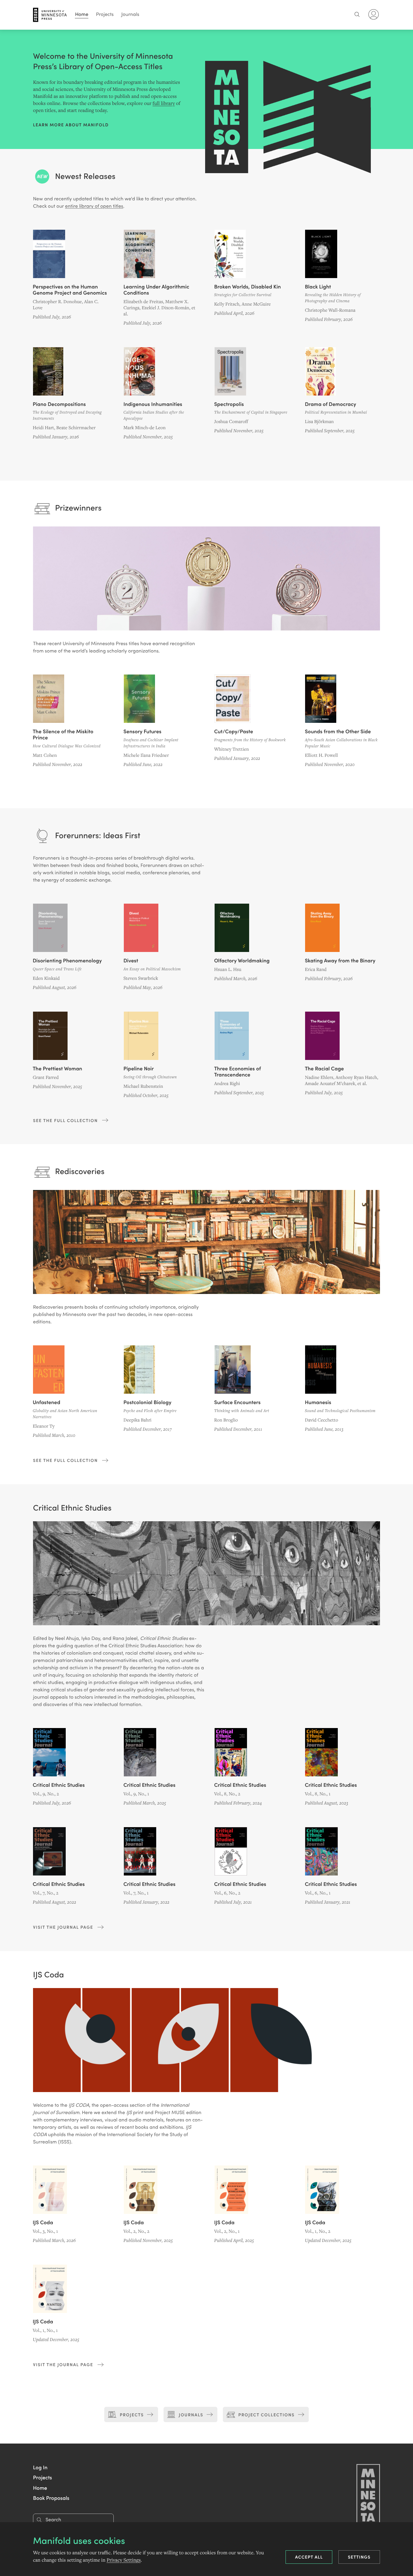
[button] (40, 2467)
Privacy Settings (124, 2560)
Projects (105, 14)
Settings (359, 2557)
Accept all (309, 2557)
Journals (130, 14)
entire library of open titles (94, 206)
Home (82, 14)
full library (164, 103)
